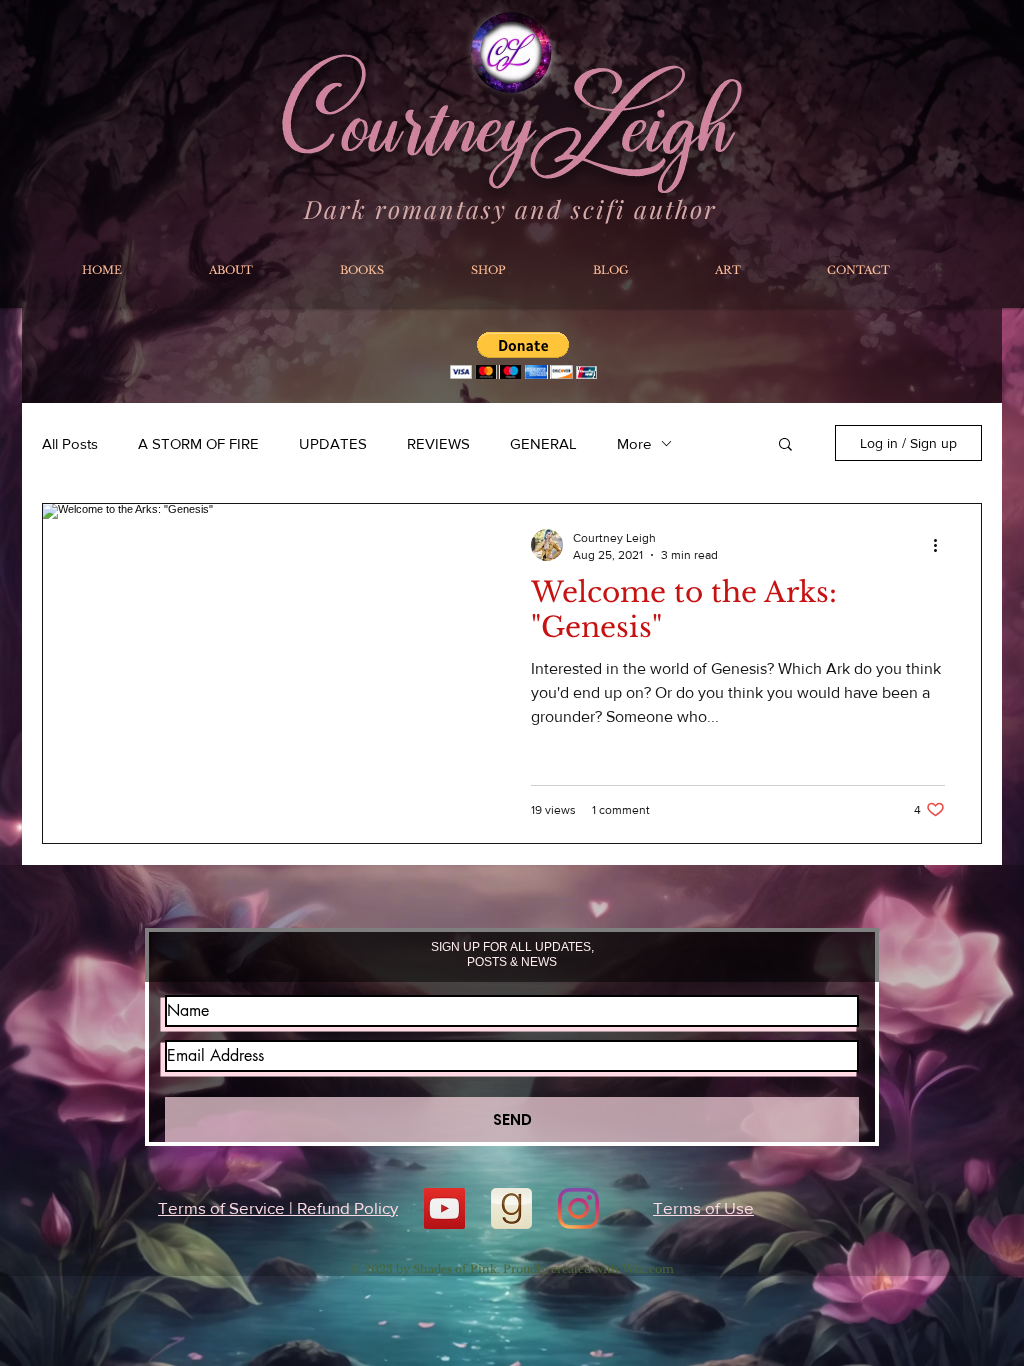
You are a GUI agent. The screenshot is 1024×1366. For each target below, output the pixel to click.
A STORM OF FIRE (198, 443)
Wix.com (648, 1269)
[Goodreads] (511, 1208)
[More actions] (942, 545)
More (634, 443)
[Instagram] (578, 1208)
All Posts (70, 443)
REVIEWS (438, 443)
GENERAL (543, 443)
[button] (785, 445)
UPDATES (333, 443)
